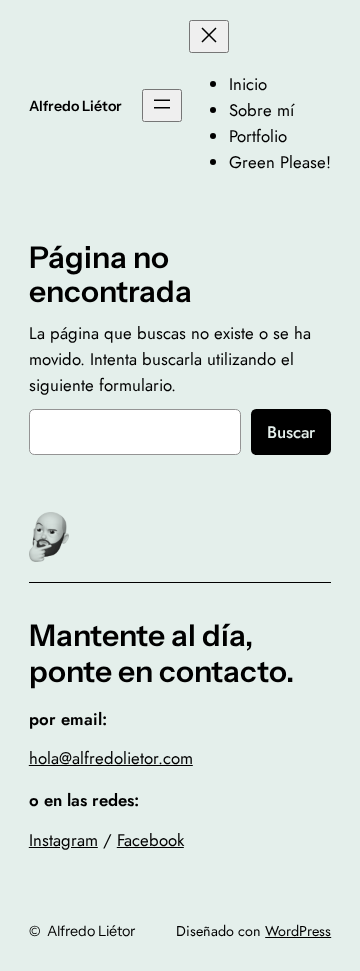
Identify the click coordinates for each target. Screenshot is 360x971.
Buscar (291, 432)
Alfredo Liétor (75, 106)
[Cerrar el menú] (209, 36)
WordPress (298, 931)
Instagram (63, 840)
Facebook (150, 840)
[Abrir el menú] (162, 105)
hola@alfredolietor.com (111, 758)
